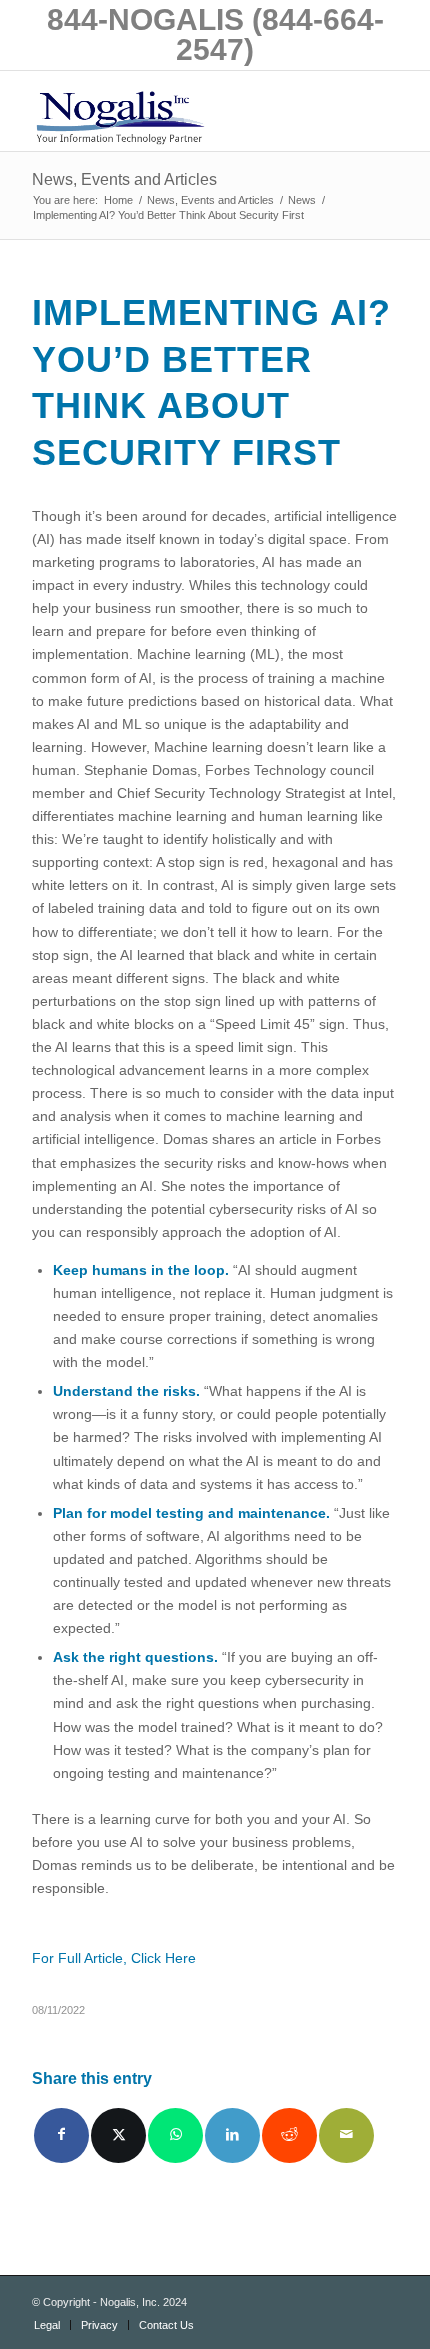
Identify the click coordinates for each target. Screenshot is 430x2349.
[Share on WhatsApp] (175, 2135)
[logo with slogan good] (178, 111)
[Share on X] (118, 2135)
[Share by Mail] (346, 2135)
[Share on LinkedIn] (232, 2135)
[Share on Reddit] (289, 2135)
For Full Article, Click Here (114, 1958)
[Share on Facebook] (61, 2135)
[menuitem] (47, 2325)
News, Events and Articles (124, 179)
